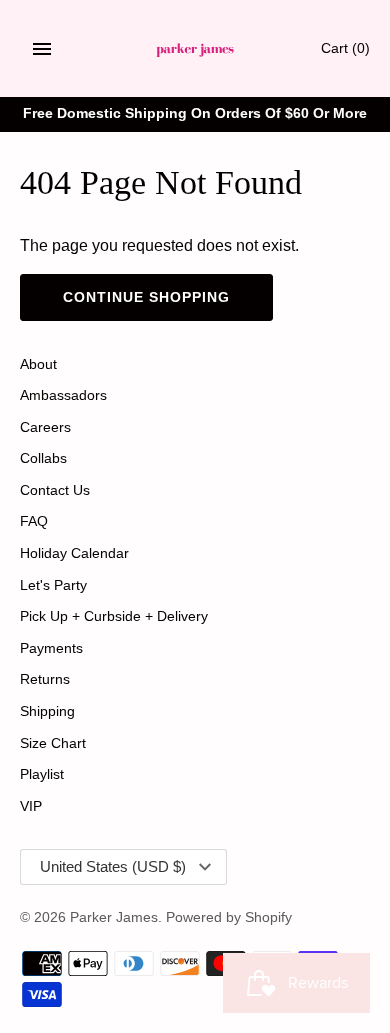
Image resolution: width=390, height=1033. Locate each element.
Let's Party (53, 585)
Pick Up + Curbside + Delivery (114, 616)
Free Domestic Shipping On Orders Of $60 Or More (195, 113)
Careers (45, 427)
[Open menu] (42, 49)
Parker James (114, 917)
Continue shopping (146, 297)
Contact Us (55, 490)
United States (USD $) (113, 866)
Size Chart (53, 743)
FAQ (34, 521)
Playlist (42, 774)
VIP (31, 806)
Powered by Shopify (229, 917)
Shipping (47, 711)
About (38, 364)
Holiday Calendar (74, 553)
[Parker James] (195, 48)
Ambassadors (63, 395)
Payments (51, 648)
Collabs (43, 458)
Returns (45, 679)
